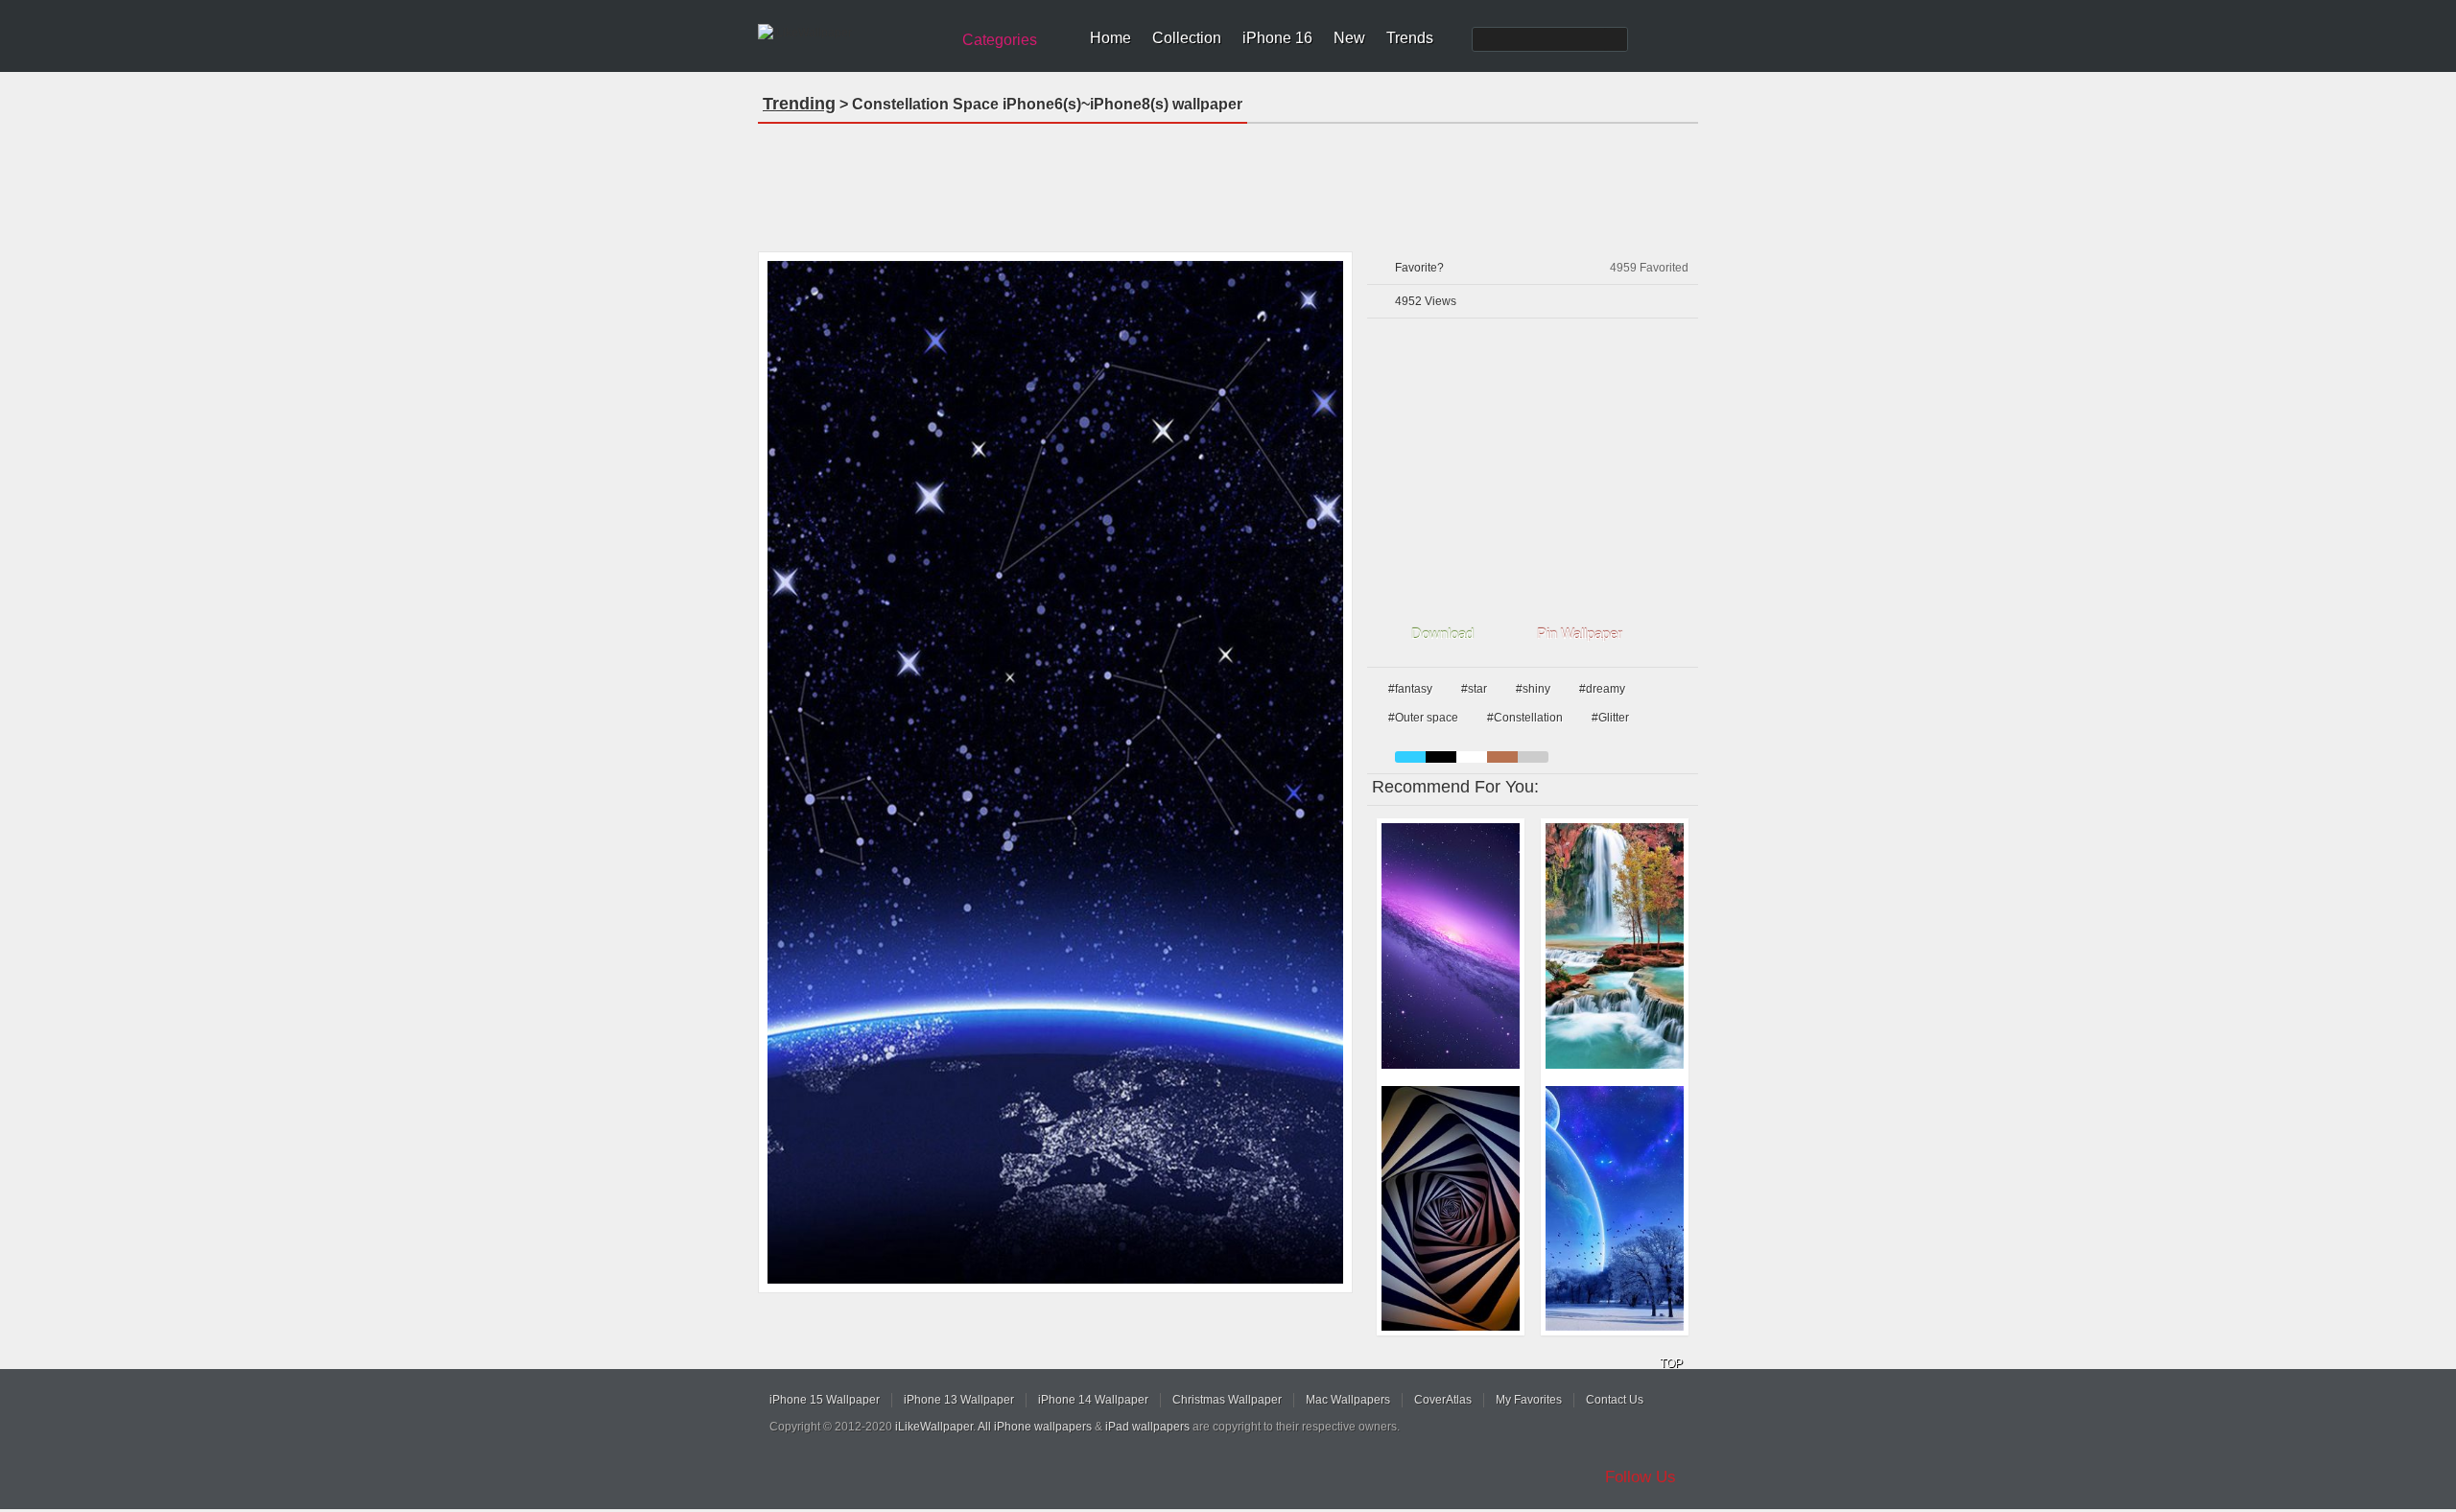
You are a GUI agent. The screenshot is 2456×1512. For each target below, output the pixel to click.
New (1349, 38)
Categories (1000, 40)
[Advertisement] (1228, 181)
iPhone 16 (1277, 38)
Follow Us (1641, 1477)
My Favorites (1529, 1400)
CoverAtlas (1443, 1400)
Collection (1187, 38)
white (1472, 757)
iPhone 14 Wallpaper (1093, 1400)
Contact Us (1615, 1400)
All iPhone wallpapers (1035, 1427)
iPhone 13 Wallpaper (959, 1400)
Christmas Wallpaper (1227, 1400)
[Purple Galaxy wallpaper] (1451, 946)
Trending (799, 104)
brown (1502, 757)
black (1441, 757)
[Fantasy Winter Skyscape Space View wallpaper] (1615, 1209)
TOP (1671, 1363)
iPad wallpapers (1147, 1427)
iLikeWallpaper (934, 1427)
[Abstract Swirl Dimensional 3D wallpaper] (1451, 1209)
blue (1410, 757)
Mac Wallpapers (1348, 1400)
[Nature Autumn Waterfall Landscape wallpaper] (1615, 946)
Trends (1410, 38)
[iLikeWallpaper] (851, 33)
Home (1110, 38)
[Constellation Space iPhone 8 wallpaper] (1055, 772)
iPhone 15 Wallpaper (825, 1400)
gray (1533, 757)
